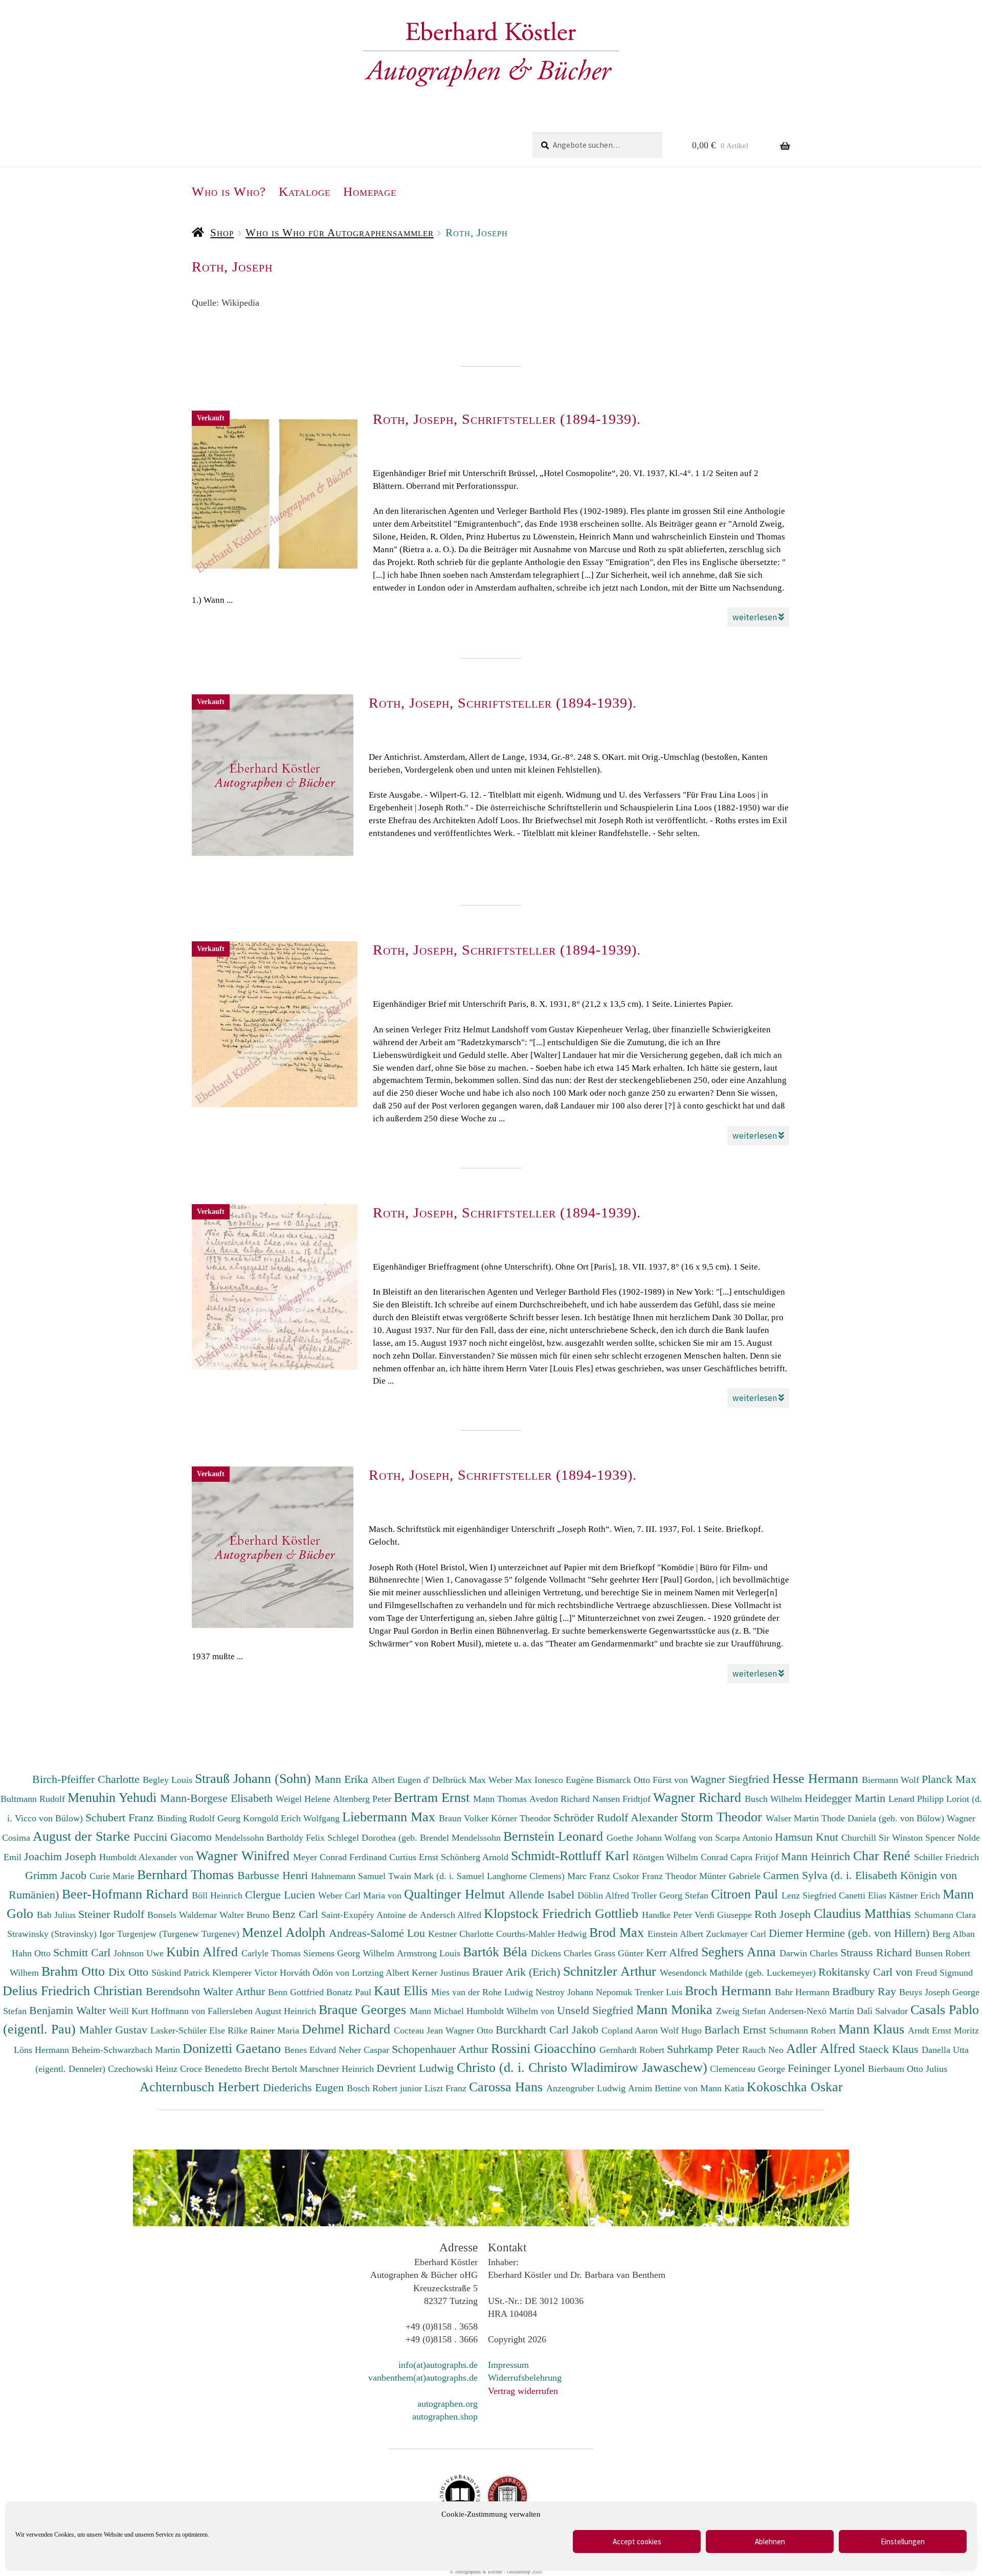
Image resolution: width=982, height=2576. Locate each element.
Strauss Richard (878, 1952)
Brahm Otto (75, 1971)
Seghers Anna (740, 1952)
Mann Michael (438, 2011)
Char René (884, 1856)
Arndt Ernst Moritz (943, 2030)
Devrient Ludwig (417, 2068)
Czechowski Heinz (144, 2069)
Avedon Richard (561, 1799)
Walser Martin (794, 1818)
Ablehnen (770, 2541)
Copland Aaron (631, 2030)
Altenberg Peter (363, 1799)
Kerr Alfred (674, 1952)
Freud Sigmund (944, 1973)
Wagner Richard (699, 1797)
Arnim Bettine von (664, 2088)
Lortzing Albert (382, 1973)
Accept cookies (637, 2541)
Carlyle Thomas (272, 1953)
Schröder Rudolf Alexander (617, 1817)
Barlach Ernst (737, 2030)
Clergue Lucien (282, 1895)
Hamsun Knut (808, 1837)
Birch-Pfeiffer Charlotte (87, 1779)
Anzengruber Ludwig (587, 2088)
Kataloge (305, 191)
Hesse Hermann (817, 1778)
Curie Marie (113, 1876)
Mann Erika (343, 1779)
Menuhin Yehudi (114, 1797)
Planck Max (949, 1779)
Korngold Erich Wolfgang (293, 1818)
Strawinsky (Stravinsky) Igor (62, 1934)
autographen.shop (445, 2416)
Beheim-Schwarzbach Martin (127, 2050)
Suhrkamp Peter (705, 2049)
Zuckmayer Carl (737, 1934)
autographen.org (448, 2404)
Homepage (370, 191)
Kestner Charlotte (462, 1934)
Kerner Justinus (442, 1973)
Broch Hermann (730, 1991)
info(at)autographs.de (438, 2365)
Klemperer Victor (246, 1973)
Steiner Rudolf (113, 1914)
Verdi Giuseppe (724, 1915)
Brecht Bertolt (272, 2069)
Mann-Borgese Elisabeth (218, 1798)
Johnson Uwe (140, 1953)
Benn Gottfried (297, 1992)
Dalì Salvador (884, 2011)
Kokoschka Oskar (795, 2087)
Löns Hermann (43, 2050)
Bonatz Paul (350, 1992)
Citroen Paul (746, 1894)
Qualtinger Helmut (456, 1894)
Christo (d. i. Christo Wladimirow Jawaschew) (582, 2067)
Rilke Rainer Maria (265, 2030)
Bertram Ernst (433, 1797)
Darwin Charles (810, 1953)
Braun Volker (465, 1818)
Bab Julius (58, 1915)
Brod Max (618, 1932)
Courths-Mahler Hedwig (543, 1934)
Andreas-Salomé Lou (378, 1933)
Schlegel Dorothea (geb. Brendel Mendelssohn (414, 1838)
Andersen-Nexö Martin (812, 2011)
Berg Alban (954, 1934)
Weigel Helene (304, 1799)
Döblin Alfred (605, 1895)
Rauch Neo (764, 2050)
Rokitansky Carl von (867, 1972)
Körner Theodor (522, 1818)
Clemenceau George (749, 2069)
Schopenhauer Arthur (441, 2049)
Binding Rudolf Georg (200, 1818)
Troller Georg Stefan (671, 1895)
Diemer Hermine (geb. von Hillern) (851, 1933)
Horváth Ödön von (316, 1973)
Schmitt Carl (83, 1952)
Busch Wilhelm (775, 1799)
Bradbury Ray (866, 1991)
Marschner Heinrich (338, 2069)
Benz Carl (297, 1914)
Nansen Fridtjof (623, 1799)
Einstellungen (903, 2541)
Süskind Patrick (182, 1973)
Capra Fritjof (756, 1857)
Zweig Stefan (742, 2011)
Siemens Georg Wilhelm (350, 1953)
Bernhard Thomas (187, 1874)
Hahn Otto (32, 1953)
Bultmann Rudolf (34, 1799)
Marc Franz (590, 1876)
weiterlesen (755, 617)
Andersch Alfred (452, 1915)
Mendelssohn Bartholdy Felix (271, 1838)
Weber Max (511, 1780)
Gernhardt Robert (633, 2050)
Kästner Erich (916, 1895)
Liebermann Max (390, 1817)
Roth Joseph (784, 1914)
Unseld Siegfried (597, 2010)
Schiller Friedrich (946, 1857)
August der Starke (83, 1836)
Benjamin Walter (69, 2010)
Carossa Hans (508, 2087)
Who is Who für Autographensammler (340, 233)
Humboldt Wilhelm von (512, 2011)
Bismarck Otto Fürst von (643, 1780)
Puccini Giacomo (174, 1837)
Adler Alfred (822, 2048)
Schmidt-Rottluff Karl (572, 1856)
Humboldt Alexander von (148, 1857)
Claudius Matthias (864, 1913)
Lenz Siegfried (810, 1895)
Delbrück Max (460, 1780)
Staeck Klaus (890, 2049)
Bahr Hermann (804, 1992)
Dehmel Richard (348, 2029)
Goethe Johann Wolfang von (661, 1838)
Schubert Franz (121, 1817)
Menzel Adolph (285, 1932)
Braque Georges (364, 2009)
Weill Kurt (130, 2011)
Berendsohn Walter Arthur (207, 1991)
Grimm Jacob (57, 1875)
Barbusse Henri (274, 1875)
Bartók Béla (497, 1952)
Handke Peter (668, 1915)
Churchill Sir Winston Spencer (899, 1838)
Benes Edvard (311, 2050)
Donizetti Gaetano (233, 2048)
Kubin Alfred (204, 1952)
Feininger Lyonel (828, 2068)
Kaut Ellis (403, 1991)
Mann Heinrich (817, 1856)
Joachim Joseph (62, 1856)
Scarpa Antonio (745, 1838)
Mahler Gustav (115, 2030)
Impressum (508, 2365)
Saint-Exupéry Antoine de (371, 1915)
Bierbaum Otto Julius (908, 2069)
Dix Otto (130, 1972)
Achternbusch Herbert (201, 2087)
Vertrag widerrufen (523, 2391)
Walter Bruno (246, 1915)
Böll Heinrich (218, 1895)
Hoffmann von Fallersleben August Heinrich (233, 2011)
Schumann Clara (945, 1915)
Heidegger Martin (846, 1798)
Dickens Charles (563, 1953)
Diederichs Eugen (305, 2087)
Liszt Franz (447, 2088)
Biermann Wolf (892, 1780)
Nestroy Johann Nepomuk (585, 1992)
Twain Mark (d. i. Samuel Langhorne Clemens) (476, 1876)
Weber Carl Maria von (361, 1895)
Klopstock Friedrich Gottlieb (563, 1913)
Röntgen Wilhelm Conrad (682, 1857)
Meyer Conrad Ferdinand (341, 1857)
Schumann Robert (804, 2030)
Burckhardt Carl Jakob (549, 2030)
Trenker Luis (660, 1992)
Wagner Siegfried (731, 1779)
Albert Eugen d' (402, 1780)
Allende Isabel (543, 1895)
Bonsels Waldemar (183, 1915)
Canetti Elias (864, 1895)
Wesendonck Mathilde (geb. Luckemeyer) (739, 1973)
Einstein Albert (677, 1934)
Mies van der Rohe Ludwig (483, 1992)
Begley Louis (169, 1780)
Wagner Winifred (244, 1856)
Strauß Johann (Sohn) (255, 1778)
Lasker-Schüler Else (189, 2030)
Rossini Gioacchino (545, 2048)
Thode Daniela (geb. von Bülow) (884, 1818)
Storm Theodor (723, 1817)
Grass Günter (620, 1953)
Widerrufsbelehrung (525, 2378)
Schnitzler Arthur (611, 1971)
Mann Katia (723, 2088)
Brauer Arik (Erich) (518, 1972)
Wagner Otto (471, 2030)
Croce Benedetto (212, 2069)
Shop (222, 233)
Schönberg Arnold (476, 1857)
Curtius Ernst (415, 1857)
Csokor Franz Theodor (656, 1876)
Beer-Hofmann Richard (127, 1894)
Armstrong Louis (430, 1953)
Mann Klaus (873, 2029)
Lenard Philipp (917, 1799)
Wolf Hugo (682, 2030)
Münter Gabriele (731, 1876)
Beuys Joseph (926, 1992)
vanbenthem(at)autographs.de (423, 2378)
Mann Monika (676, 2009)
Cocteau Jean (420, 2030)
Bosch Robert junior (386, 2088)
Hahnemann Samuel (350, 1876)
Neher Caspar (365, 2050)
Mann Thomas (501, 1799)
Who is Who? (229, 191)
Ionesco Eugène (565, 1780)
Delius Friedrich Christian (74, 1991)
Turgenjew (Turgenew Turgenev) (180, 1934)
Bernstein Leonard (555, 1836)
